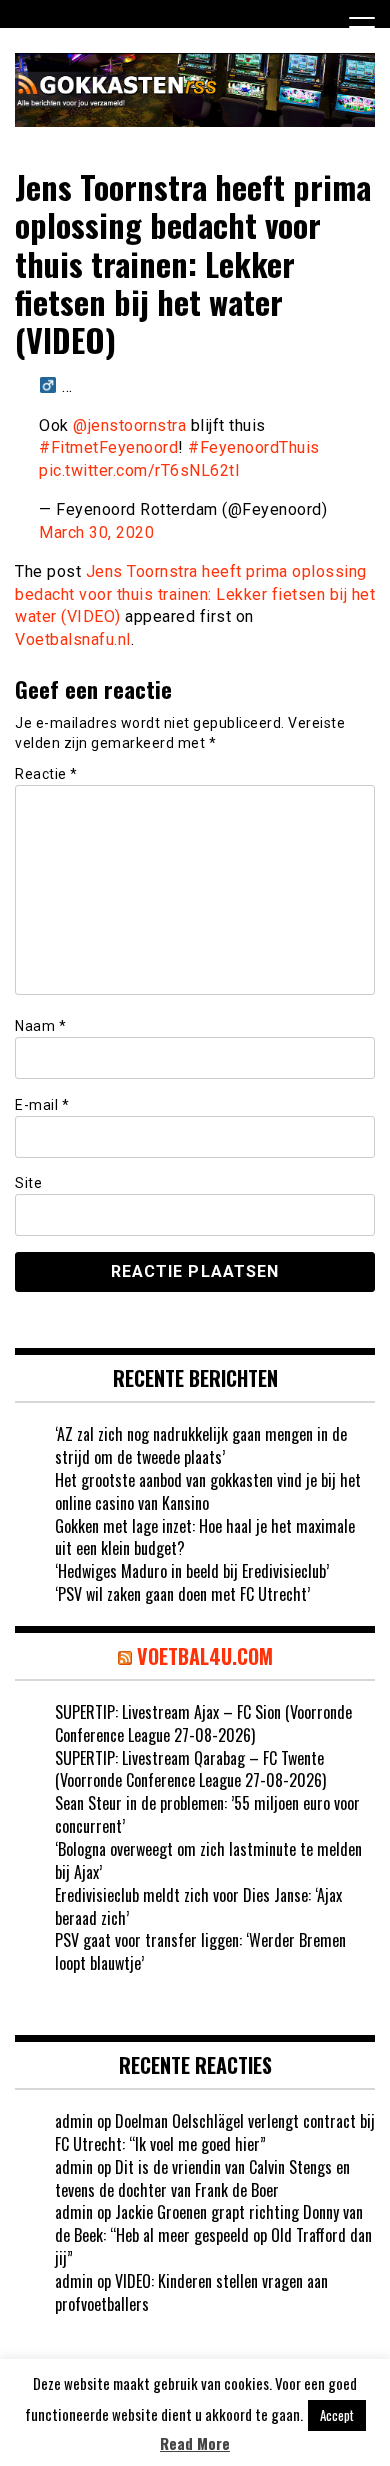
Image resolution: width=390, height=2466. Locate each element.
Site (28, 1183)
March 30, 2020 (96, 532)
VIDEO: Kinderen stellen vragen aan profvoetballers (191, 2292)
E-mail (42, 1105)
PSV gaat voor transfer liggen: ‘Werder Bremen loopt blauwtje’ (200, 1951)
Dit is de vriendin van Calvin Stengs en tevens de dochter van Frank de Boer (202, 2178)
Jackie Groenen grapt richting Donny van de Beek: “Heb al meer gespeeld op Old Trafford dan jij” (213, 2235)
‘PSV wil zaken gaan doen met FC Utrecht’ (182, 1594)
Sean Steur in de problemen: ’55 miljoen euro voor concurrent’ (207, 1814)
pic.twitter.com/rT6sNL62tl (139, 470)
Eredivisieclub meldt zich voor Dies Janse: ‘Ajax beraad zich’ (198, 1906)
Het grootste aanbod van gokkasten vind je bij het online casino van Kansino (208, 1491)
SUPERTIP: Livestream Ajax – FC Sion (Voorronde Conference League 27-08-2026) (203, 1723)
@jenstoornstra (129, 425)
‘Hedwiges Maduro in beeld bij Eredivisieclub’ (192, 1571)
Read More (195, 2443)
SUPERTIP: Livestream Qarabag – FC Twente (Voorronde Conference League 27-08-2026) (190, 1769)
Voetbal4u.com (205, 1656)
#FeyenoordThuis (254, 447)
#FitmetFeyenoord (108, 447)
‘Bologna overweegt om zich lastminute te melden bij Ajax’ (208, 1860)
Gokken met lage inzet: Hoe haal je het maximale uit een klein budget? (205, 1537)
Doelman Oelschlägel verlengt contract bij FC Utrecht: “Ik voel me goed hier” (215, 2132)
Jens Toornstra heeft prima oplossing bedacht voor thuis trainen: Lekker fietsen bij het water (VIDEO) (195, 594)
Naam (40, 1026)
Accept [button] (337, 2415)
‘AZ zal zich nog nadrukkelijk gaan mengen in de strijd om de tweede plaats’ (201, 1445)
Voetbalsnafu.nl (73, 639)
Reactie (46, 774)
